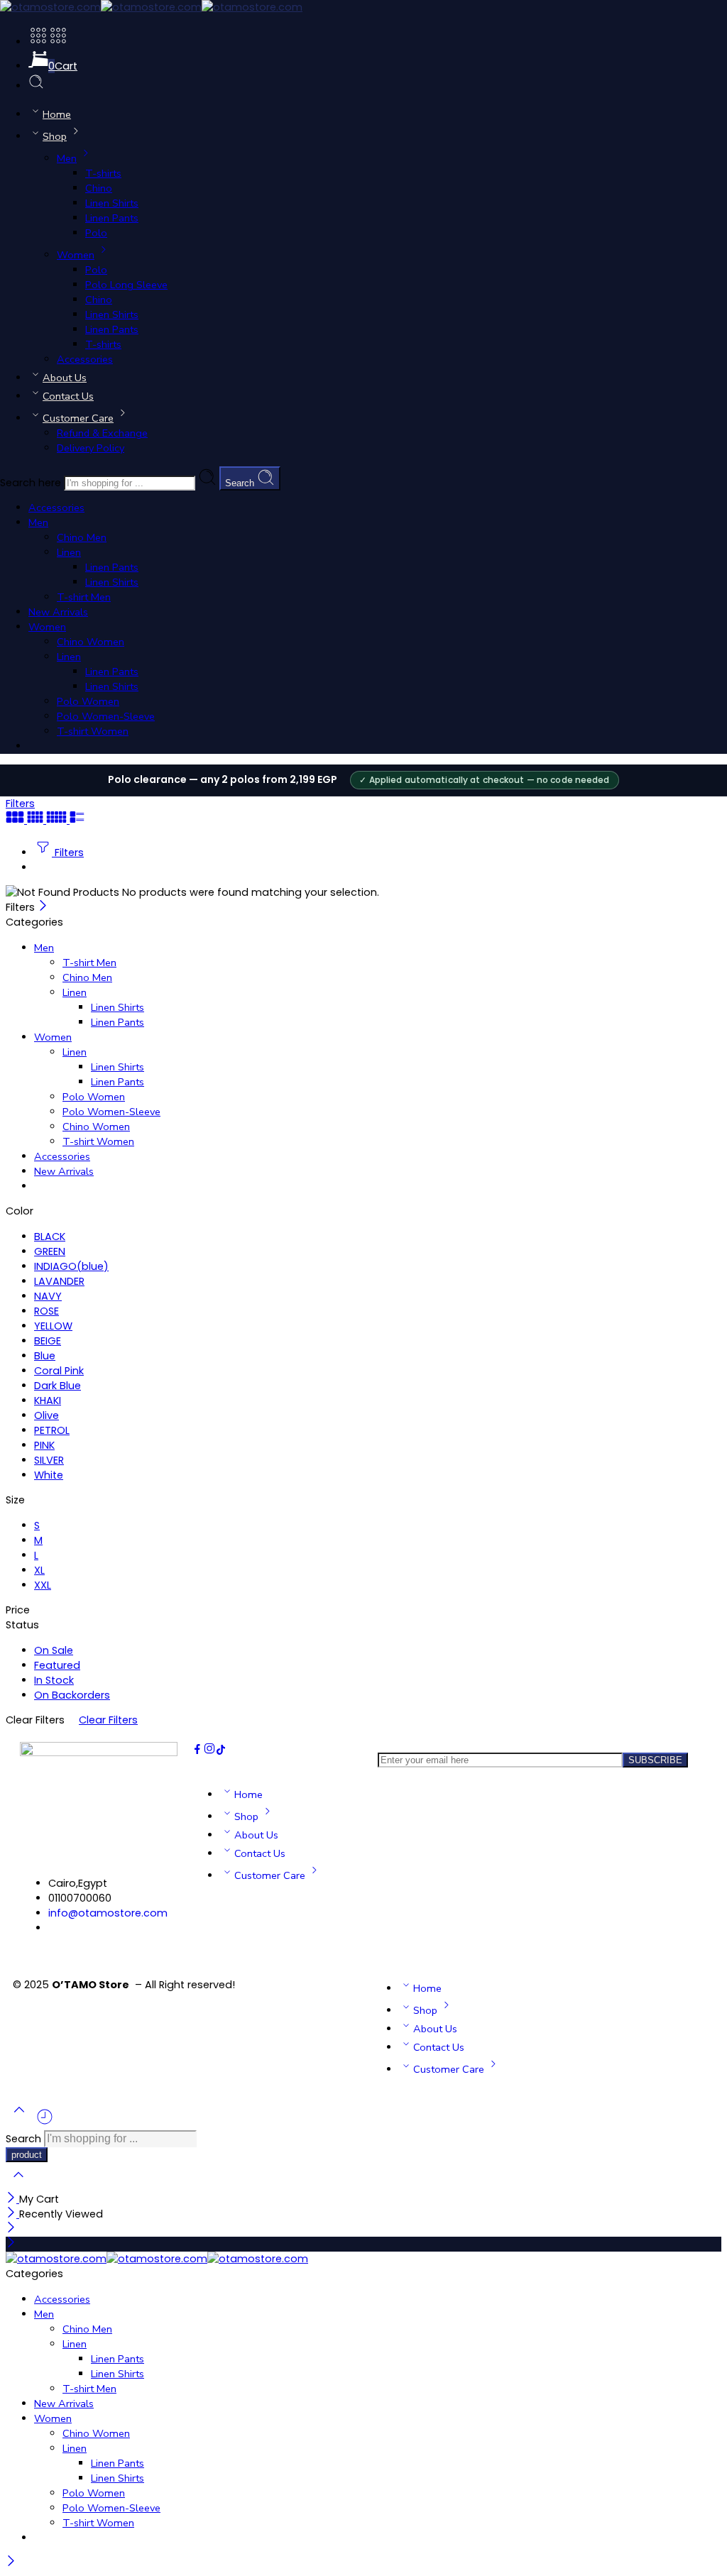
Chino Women (91, 642)
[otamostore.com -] (151, 7)
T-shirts (103, 173)
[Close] (43, 907)
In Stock (54, 1680)
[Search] (36, 86)
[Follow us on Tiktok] (221, 1751)
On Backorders (72, 1695)
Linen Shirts (112, 203)
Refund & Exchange (102, 433)
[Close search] (18, 2184)
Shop (55, 136)
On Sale (54, 1650)
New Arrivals (58, 612)
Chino (99, 188)
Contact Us (68, 396)
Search (241, 483)
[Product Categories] (38, 42)
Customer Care (78, 418)
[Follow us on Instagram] (209, 1751)
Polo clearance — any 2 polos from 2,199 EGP (223, 779)
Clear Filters (108, 1720)
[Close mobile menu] (11, 2244)
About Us (65, 378)
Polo (96, 233)
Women (76, 255)
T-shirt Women (93, 731)
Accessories (85, 359)
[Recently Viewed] (45, 2122)
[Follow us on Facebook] (197, 1751)
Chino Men (82, 537)
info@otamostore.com (108, 1913)
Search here (32, 483)
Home (57, 114)
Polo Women (88, 701)
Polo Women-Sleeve (106, 716)
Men (67, 158)
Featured (57, 1665)
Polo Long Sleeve (126, 285)
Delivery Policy (91, 448)
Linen (69, 552)
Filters (20, 804)
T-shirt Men (84, 597)
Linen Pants (112, 218)
